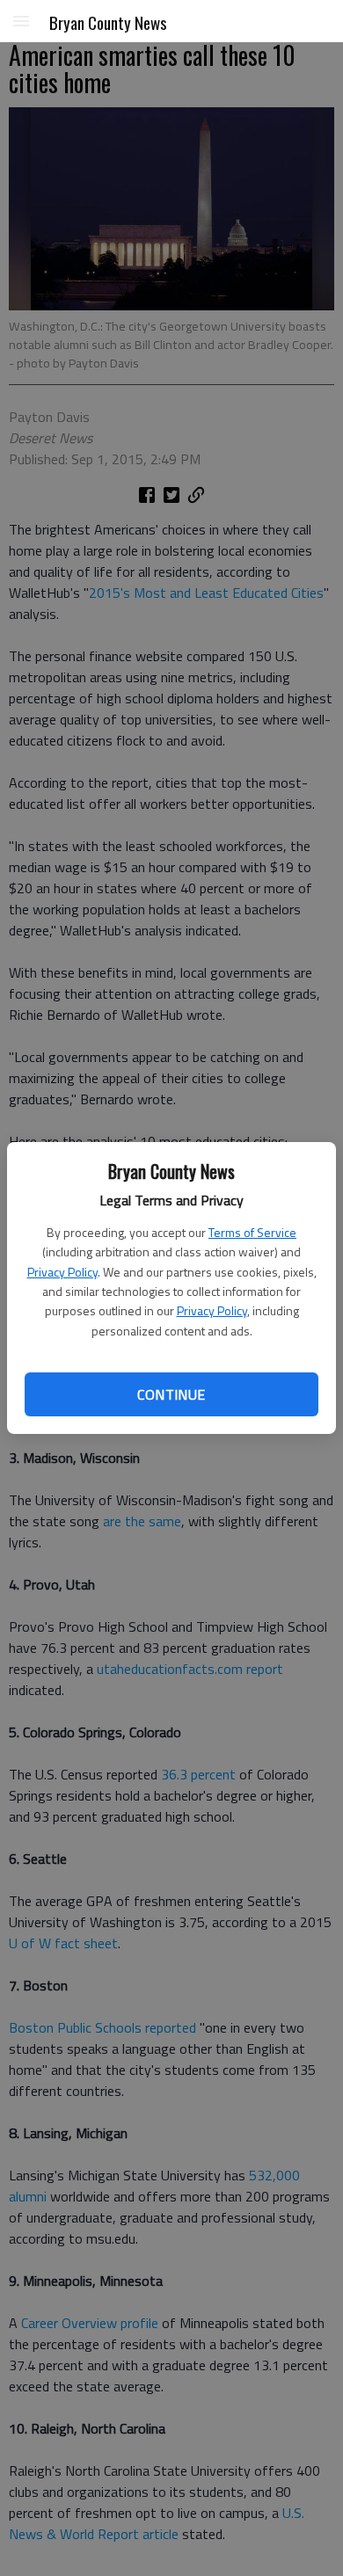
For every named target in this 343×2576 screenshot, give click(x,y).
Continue (171, 1394)
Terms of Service (252, 1232)
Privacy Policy (62, 1272)
